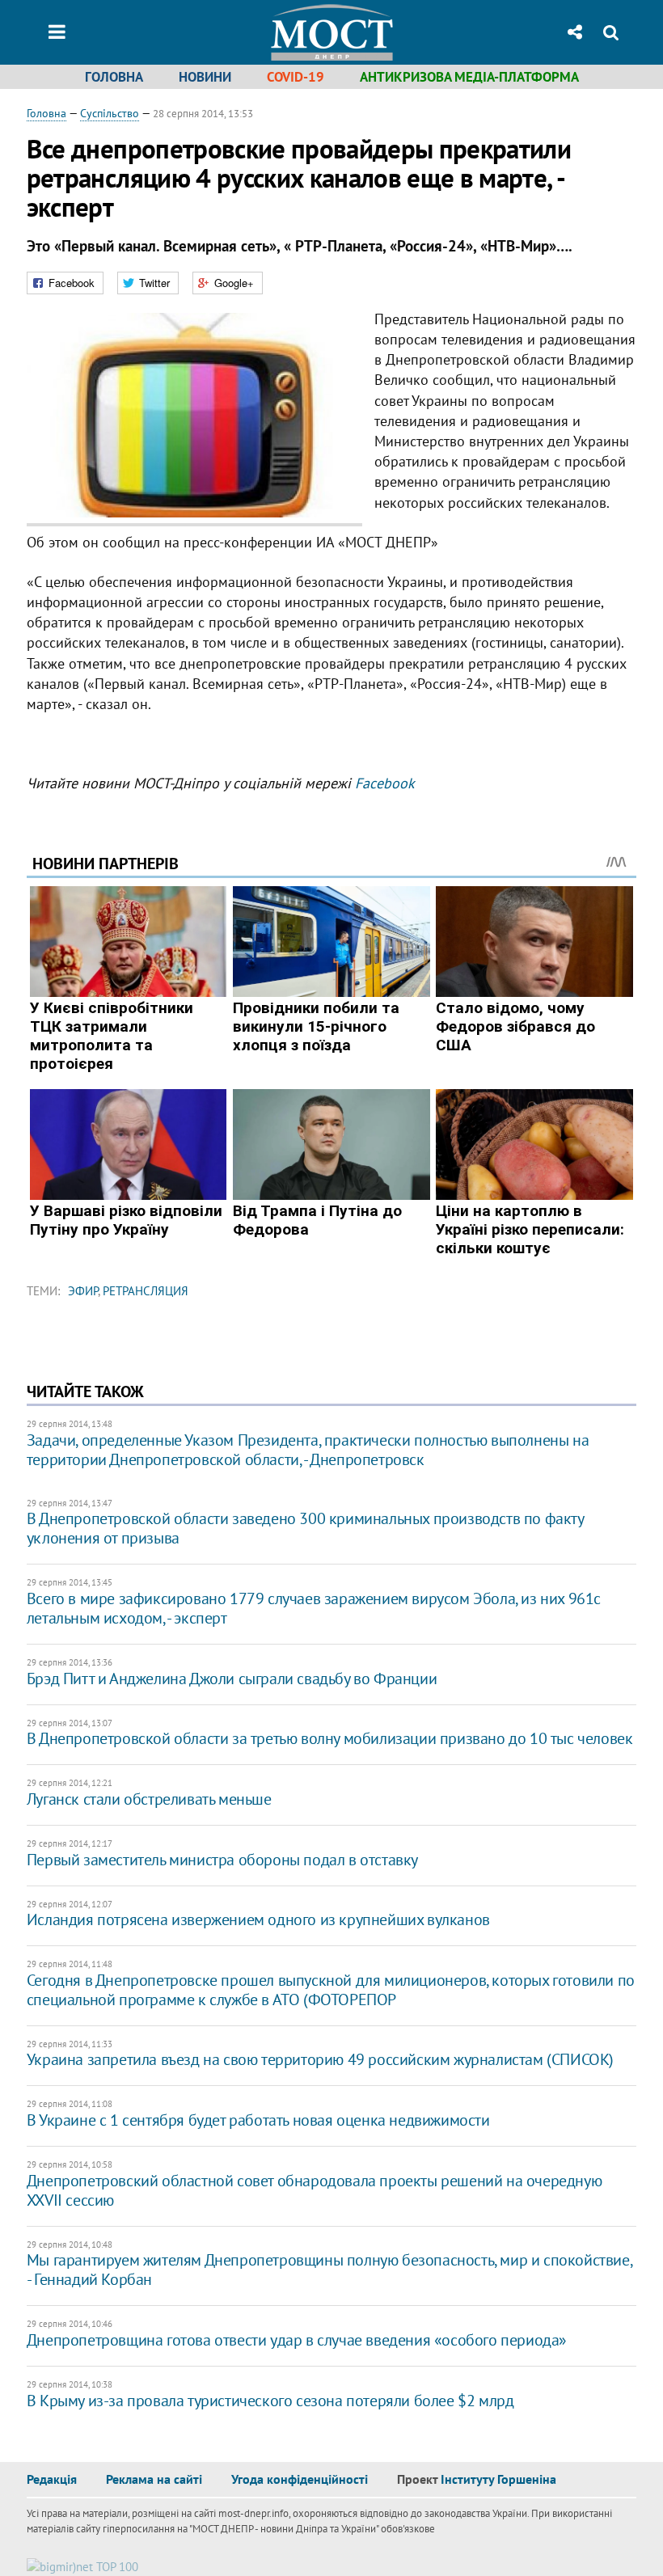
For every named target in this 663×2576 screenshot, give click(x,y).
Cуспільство (110, 113)
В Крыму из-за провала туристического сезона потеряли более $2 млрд (270, 2401)
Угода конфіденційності (300, 2479)
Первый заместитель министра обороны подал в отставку (222, 1860)
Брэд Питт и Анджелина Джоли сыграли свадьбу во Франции (232, 1679)
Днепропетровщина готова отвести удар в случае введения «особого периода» (297, 2340)
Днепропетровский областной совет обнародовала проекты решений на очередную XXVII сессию (314, 2190)
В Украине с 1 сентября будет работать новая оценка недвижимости (258, 2120)
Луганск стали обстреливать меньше (149, 1799)
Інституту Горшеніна (498, 2479)
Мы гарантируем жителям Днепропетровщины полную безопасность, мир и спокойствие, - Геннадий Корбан (329, 2270)
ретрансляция (146, 1291)
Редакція (52, 2479)
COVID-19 (296, 77)
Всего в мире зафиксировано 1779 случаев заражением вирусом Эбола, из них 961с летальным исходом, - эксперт (314, 1608)
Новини (205, 77)
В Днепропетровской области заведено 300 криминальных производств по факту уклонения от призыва (305, 1528)
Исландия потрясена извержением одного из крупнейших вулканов (258, 1919)
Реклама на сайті (154, 2479)
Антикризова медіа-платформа (469, 77)
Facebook (385, 783)
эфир (83, 1291)
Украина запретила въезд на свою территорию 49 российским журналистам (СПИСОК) (320, 2059)
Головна (114, 77)
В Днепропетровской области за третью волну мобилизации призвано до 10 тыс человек (330, 1738)
